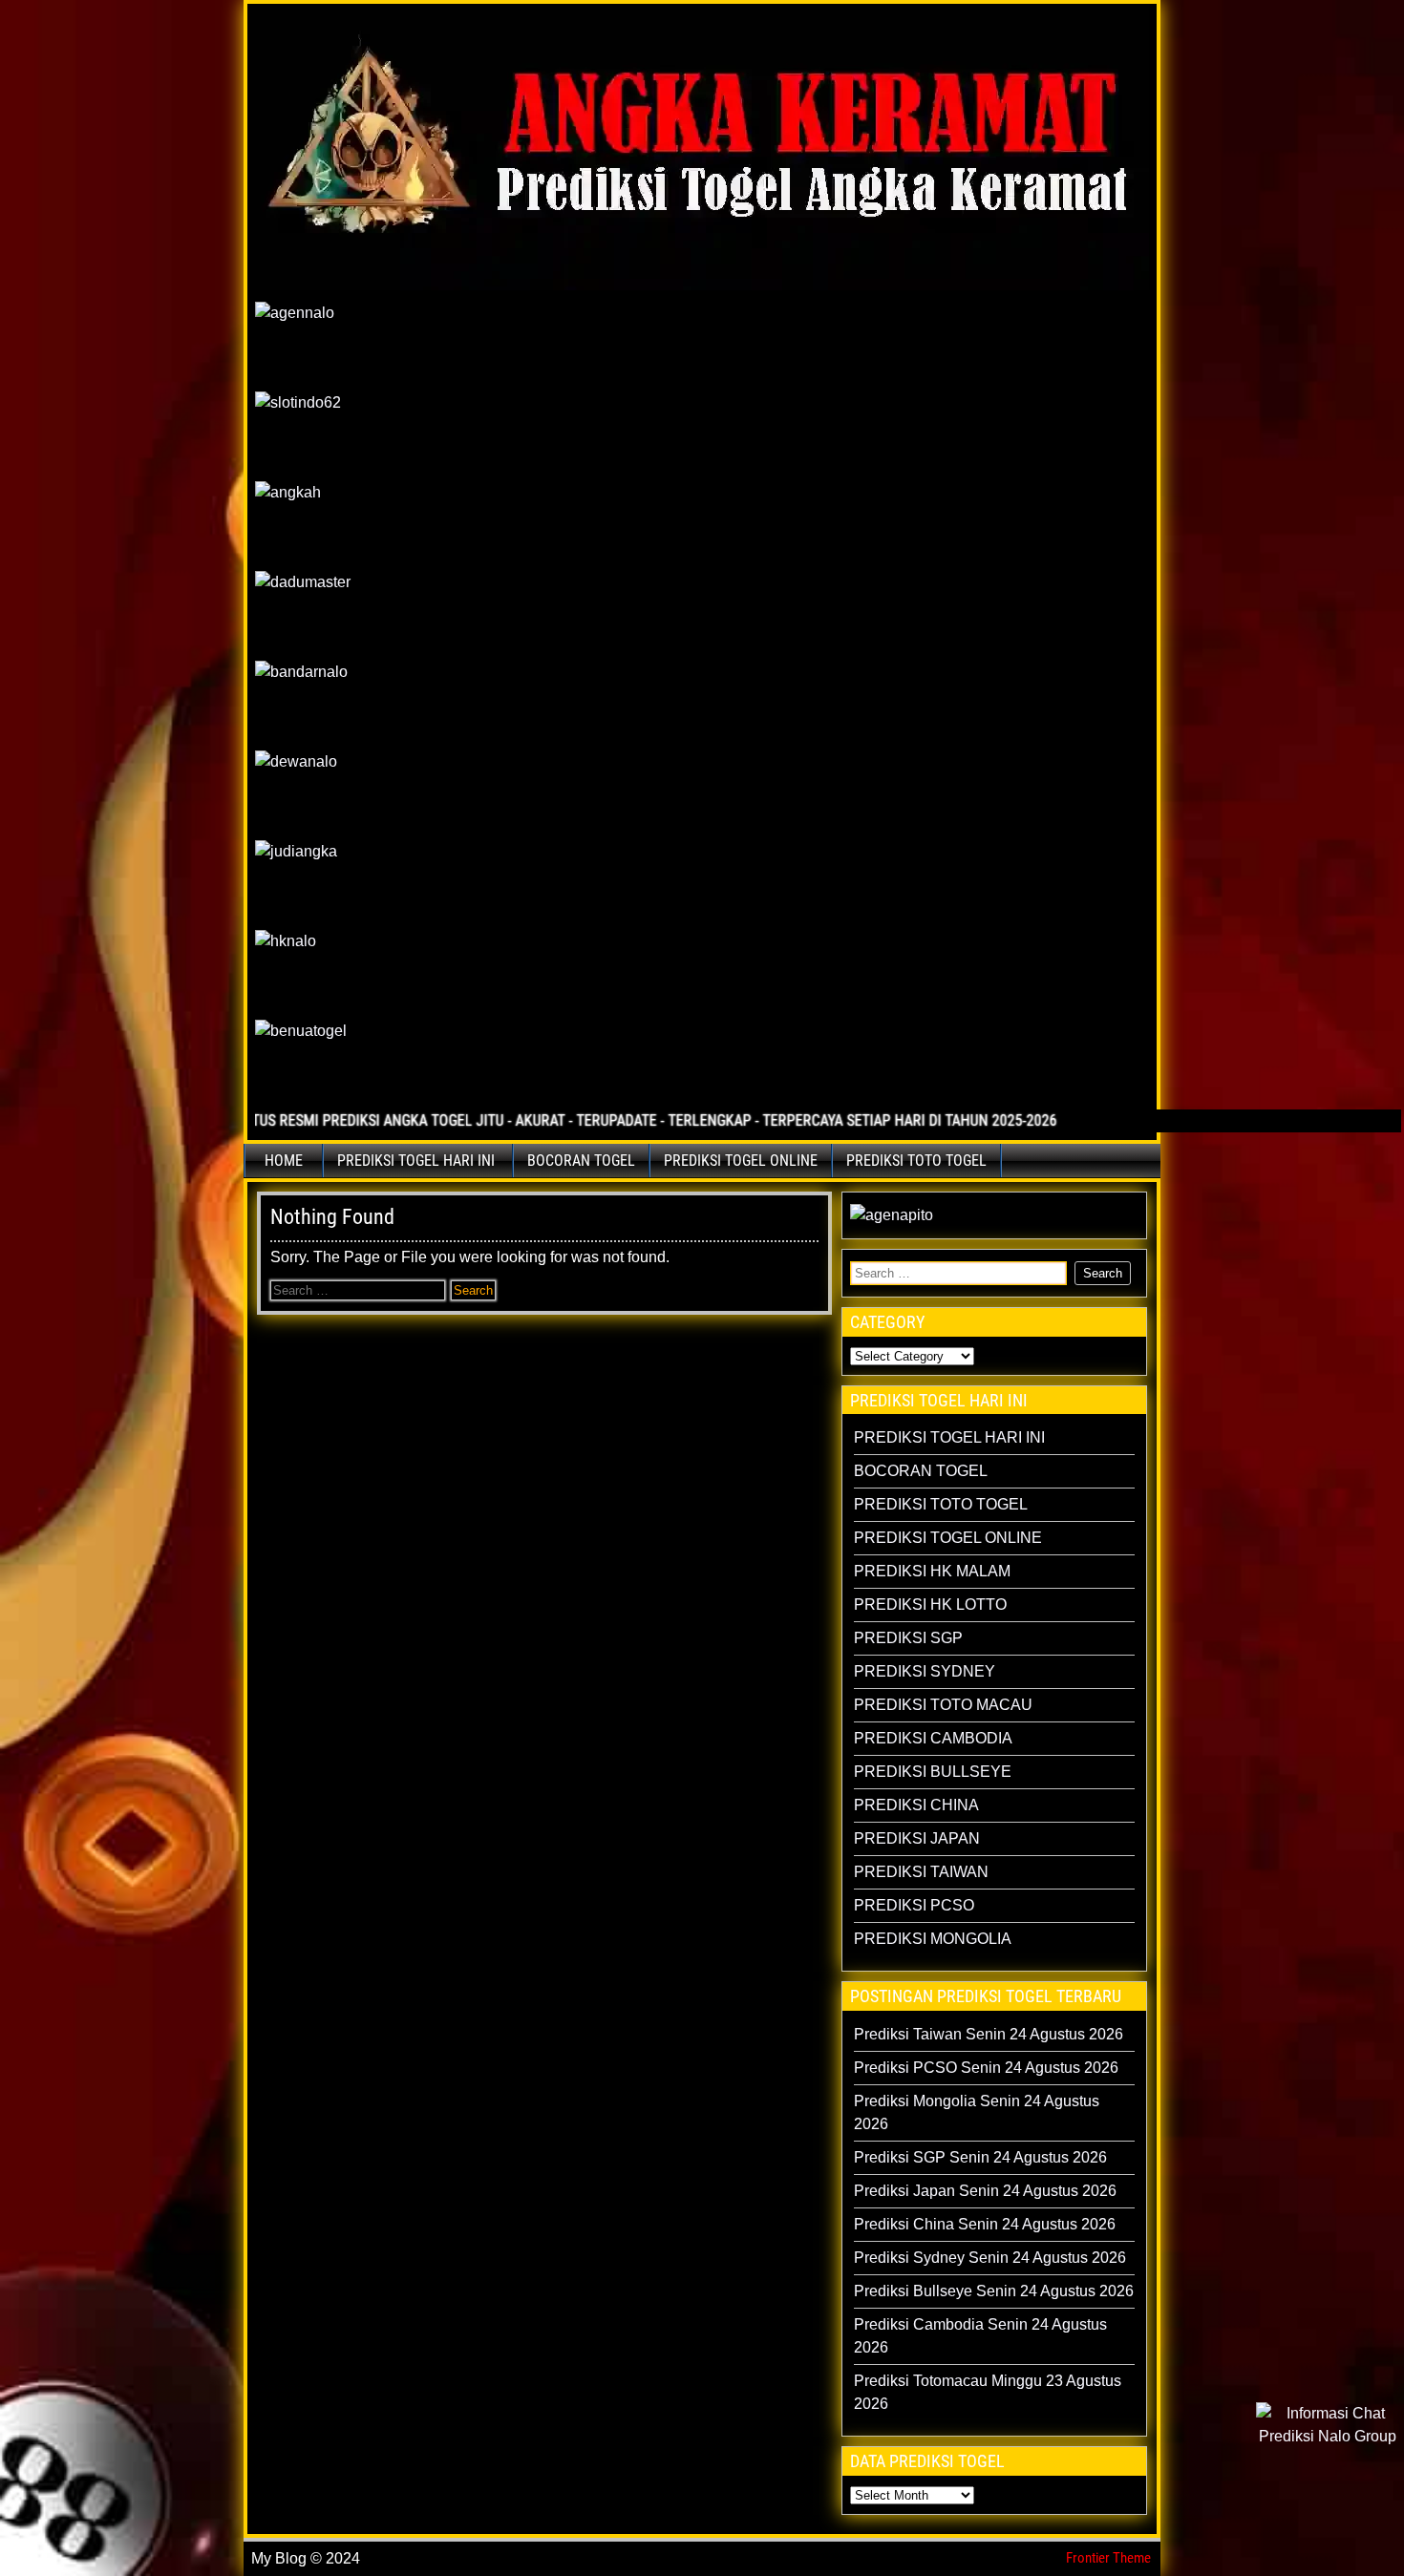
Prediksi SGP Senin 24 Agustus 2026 (980, 2157)
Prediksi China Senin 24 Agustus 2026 (985, 2224)
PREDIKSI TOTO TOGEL (916, 1161)
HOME (284, 1161)
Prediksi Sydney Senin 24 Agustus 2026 (990, 2258)
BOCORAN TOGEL (581, 1161)
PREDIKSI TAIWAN (921, 1872)
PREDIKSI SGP (908, 1638)
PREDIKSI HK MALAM (932, 1571)
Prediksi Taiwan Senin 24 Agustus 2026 (989, 2034)
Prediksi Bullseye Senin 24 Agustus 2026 (994, 2291)
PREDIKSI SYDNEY (925, 1671)
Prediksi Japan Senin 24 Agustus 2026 (985, 2191)
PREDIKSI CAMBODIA (933, 1738)
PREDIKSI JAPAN (917, 1838)
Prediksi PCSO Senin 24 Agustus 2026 (986, 2068)
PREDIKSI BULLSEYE (933, 1772)
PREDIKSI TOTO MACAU (943, 1705)
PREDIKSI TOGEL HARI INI (416, 1161)
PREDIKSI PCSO (914, 1905)
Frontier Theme (1108, 2558)
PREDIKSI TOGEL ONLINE (741, 1161)
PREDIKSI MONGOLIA (933, 1939)
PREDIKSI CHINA (916, 1805)
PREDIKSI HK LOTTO (930, 1605)
